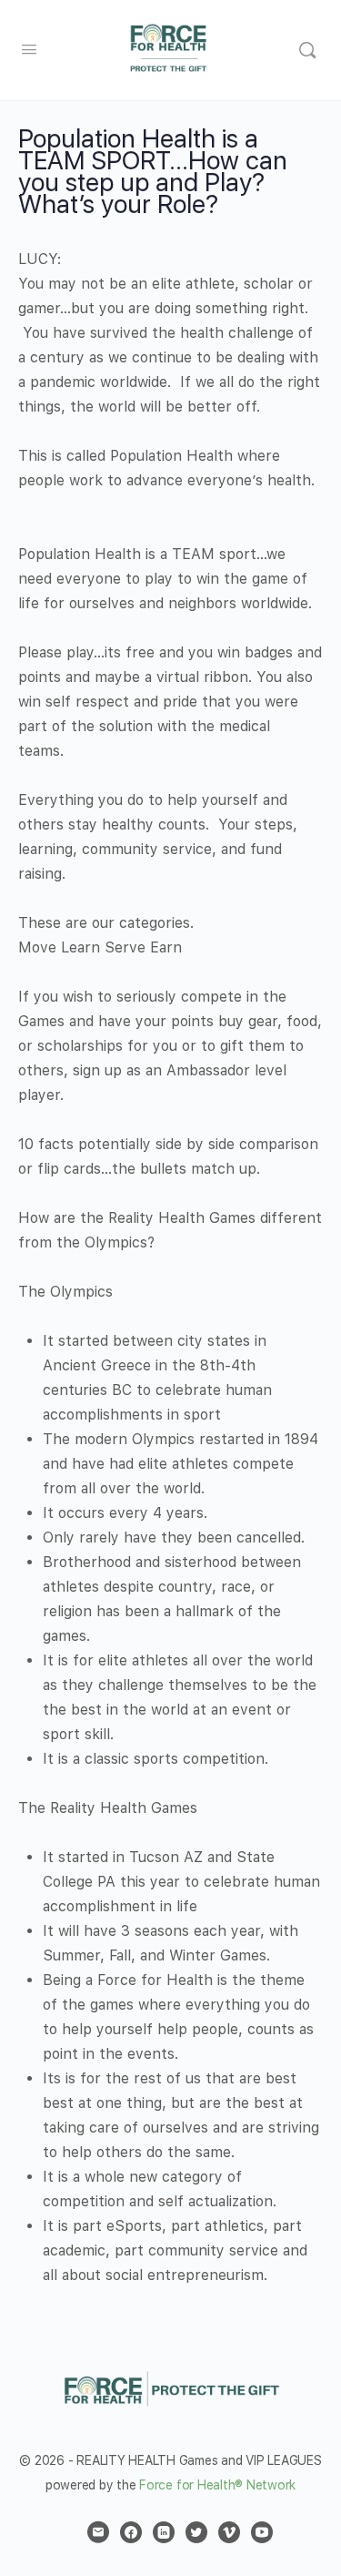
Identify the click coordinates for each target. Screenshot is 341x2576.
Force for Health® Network (217, 2485)
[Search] (307, 50)
